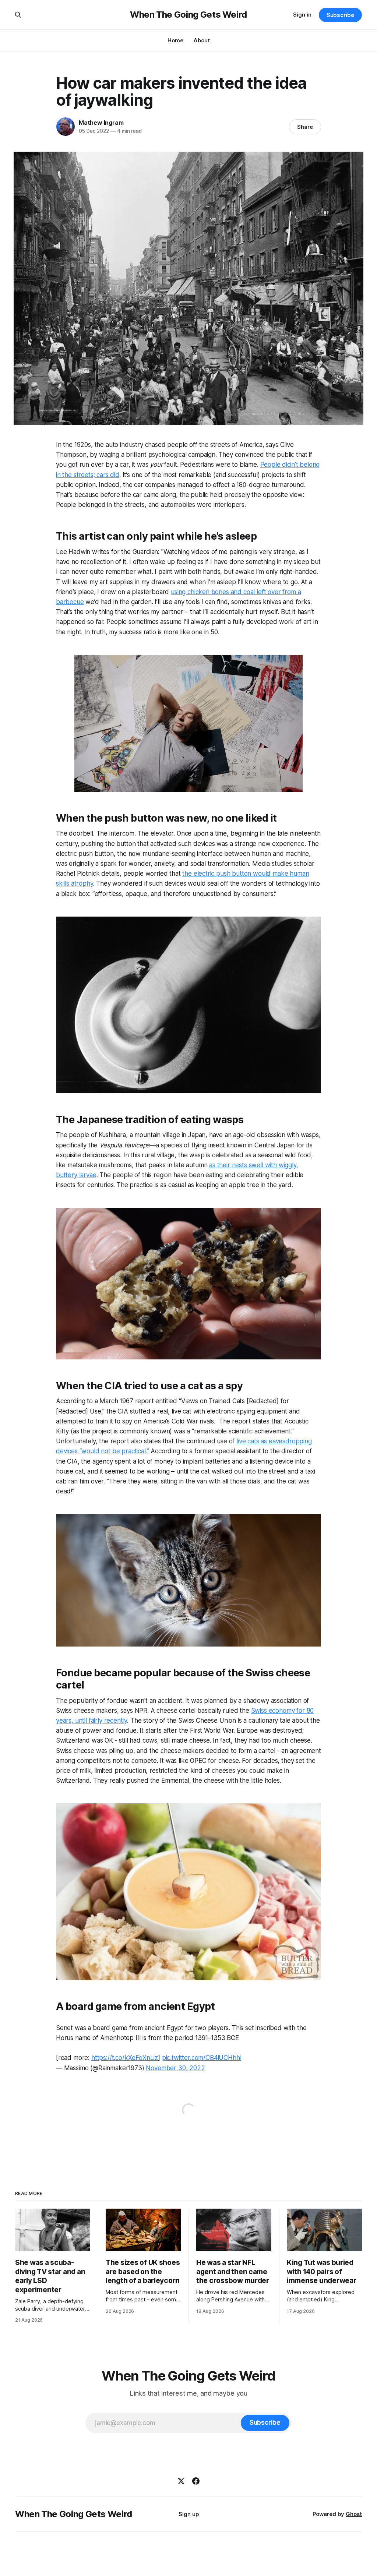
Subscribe (340, 15)
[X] (181, 2481)
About (202, 40)
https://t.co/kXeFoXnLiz (125, 2058)
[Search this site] (18, 15)
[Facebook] (196, 2481)
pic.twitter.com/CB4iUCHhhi (202, 2058)
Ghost (354, 2514)
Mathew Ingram (101, 123)
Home (175, 40)
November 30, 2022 (175, 2068)
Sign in (302, 15)
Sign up (189, 2514)
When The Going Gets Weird (188, 15)
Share (305, 127)
